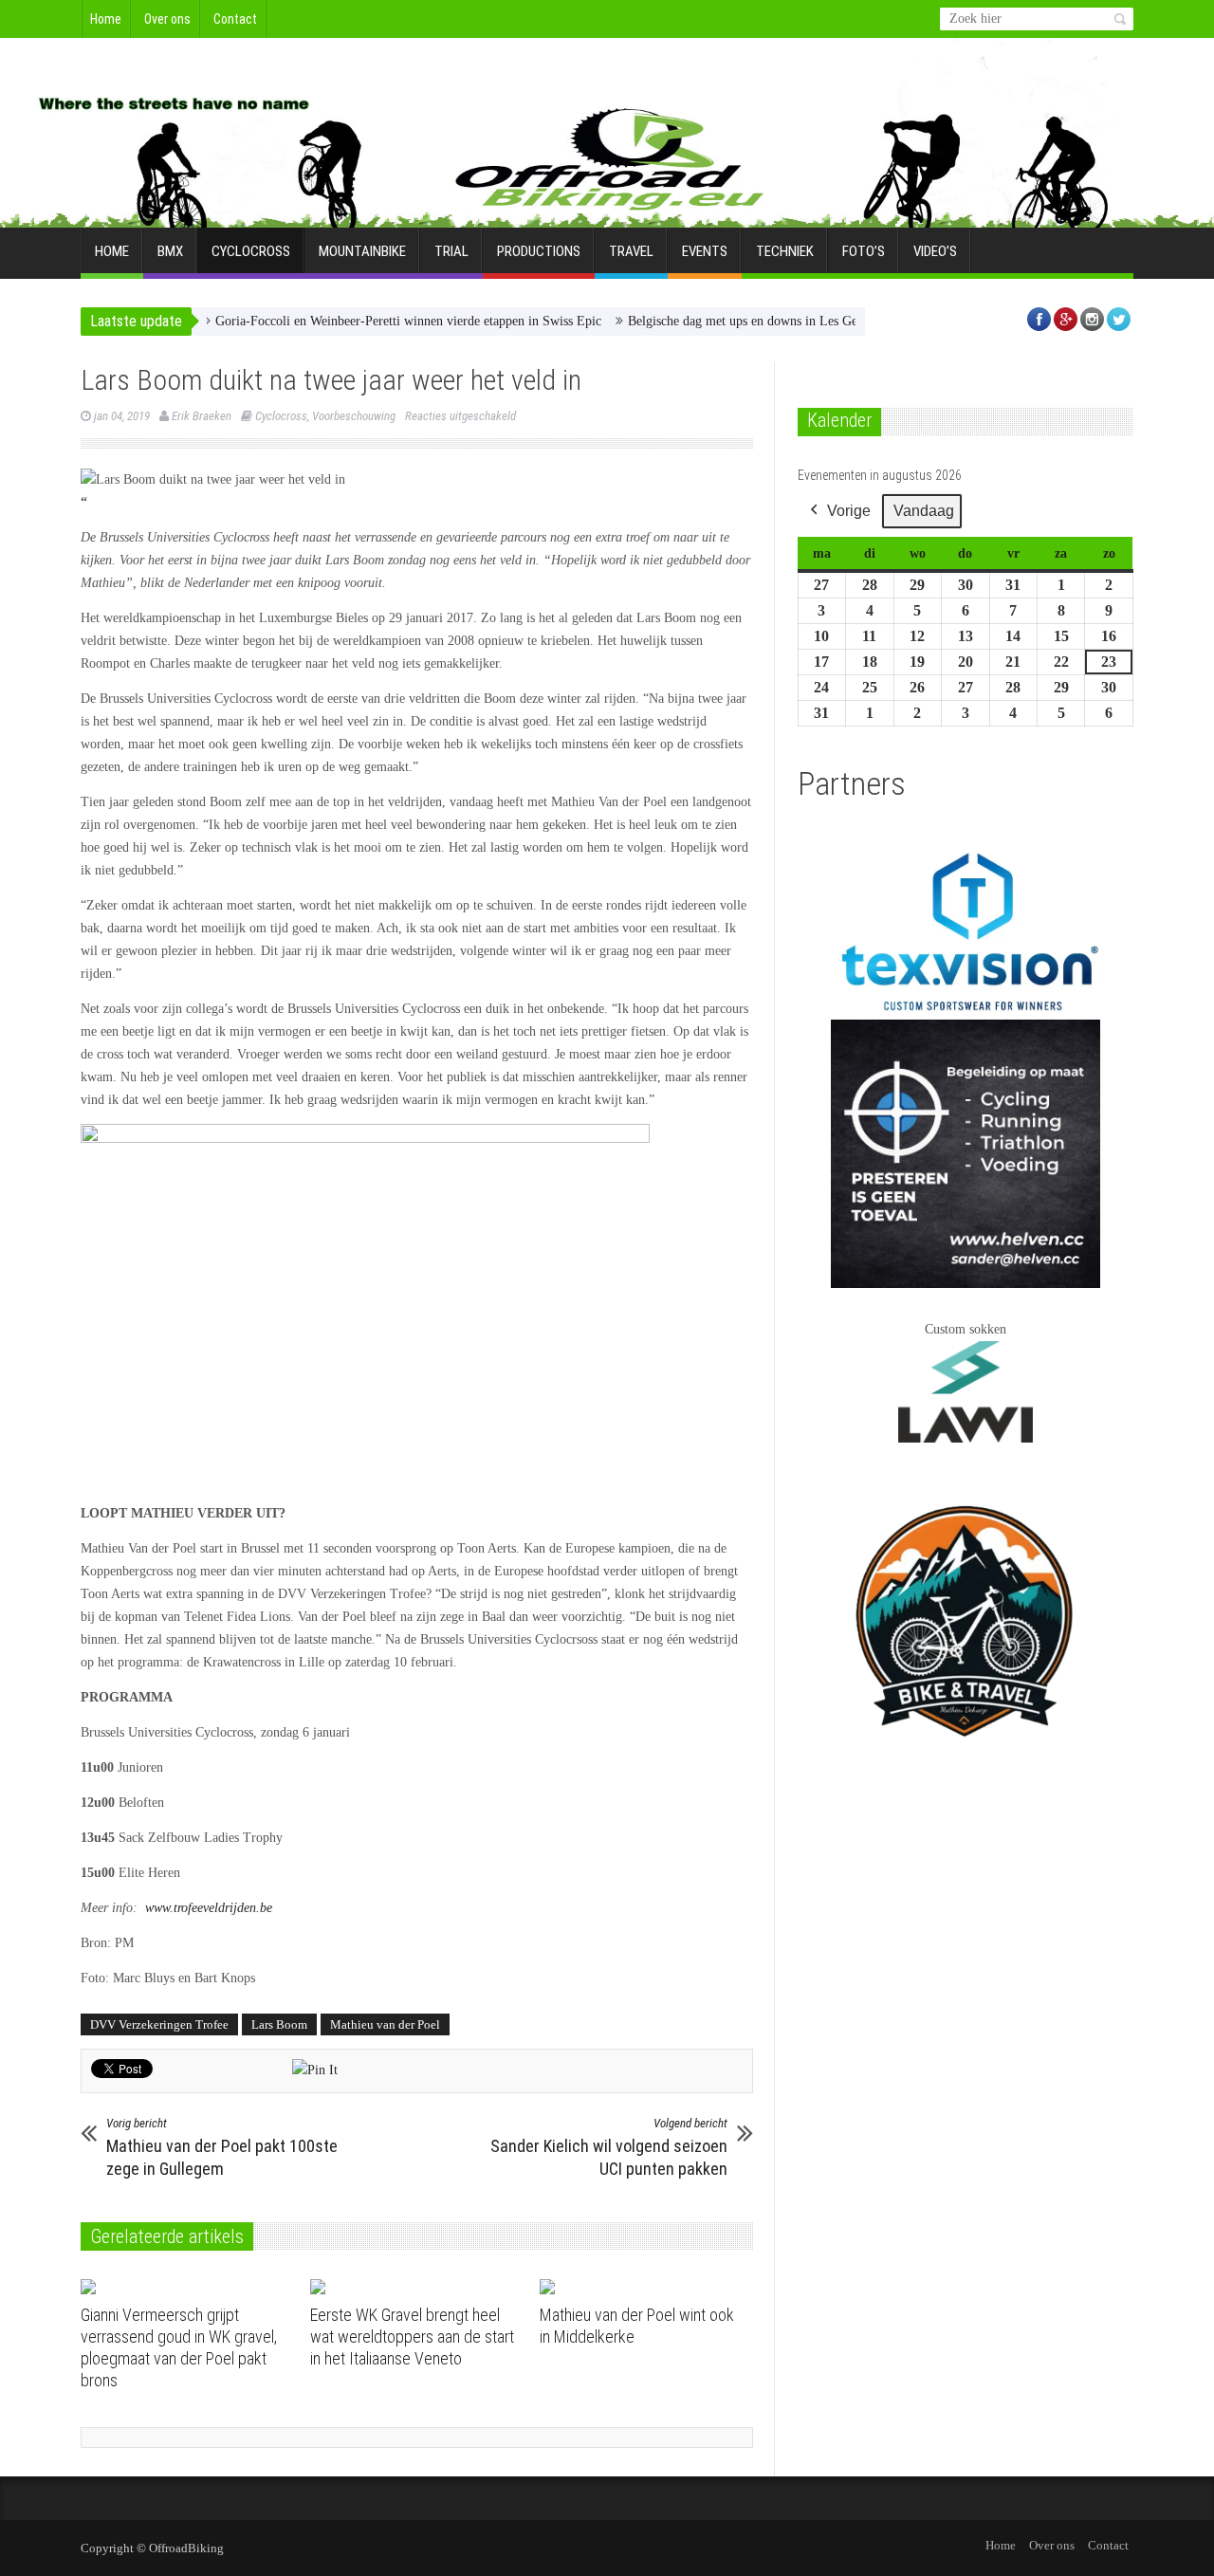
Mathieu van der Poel (385, 2024)
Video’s (935, 251)
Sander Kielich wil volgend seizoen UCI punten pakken (609, 2147)
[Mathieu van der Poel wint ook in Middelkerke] (647, 2287)
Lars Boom (279, 2024)
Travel (631, 251)
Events (705, 251)
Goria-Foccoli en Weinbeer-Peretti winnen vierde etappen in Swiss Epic (361, 321)
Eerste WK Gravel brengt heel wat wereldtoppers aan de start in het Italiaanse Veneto (412, 2337)
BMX (170, 251)
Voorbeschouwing (354, 416)
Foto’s (864, 251)
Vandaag (924, 511)
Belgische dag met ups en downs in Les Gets (699, 321)
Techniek (785, 251)
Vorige (849, 511)
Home (106, 19)
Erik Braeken (202, 416)
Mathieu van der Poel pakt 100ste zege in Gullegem (222, 2147)
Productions (539, 251)
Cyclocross (251, 251)
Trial (451, 251)
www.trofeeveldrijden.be (209, 1908)
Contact (235, 19)
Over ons (167, 19)
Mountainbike (362, 251)
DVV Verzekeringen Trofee (159, 2024)
